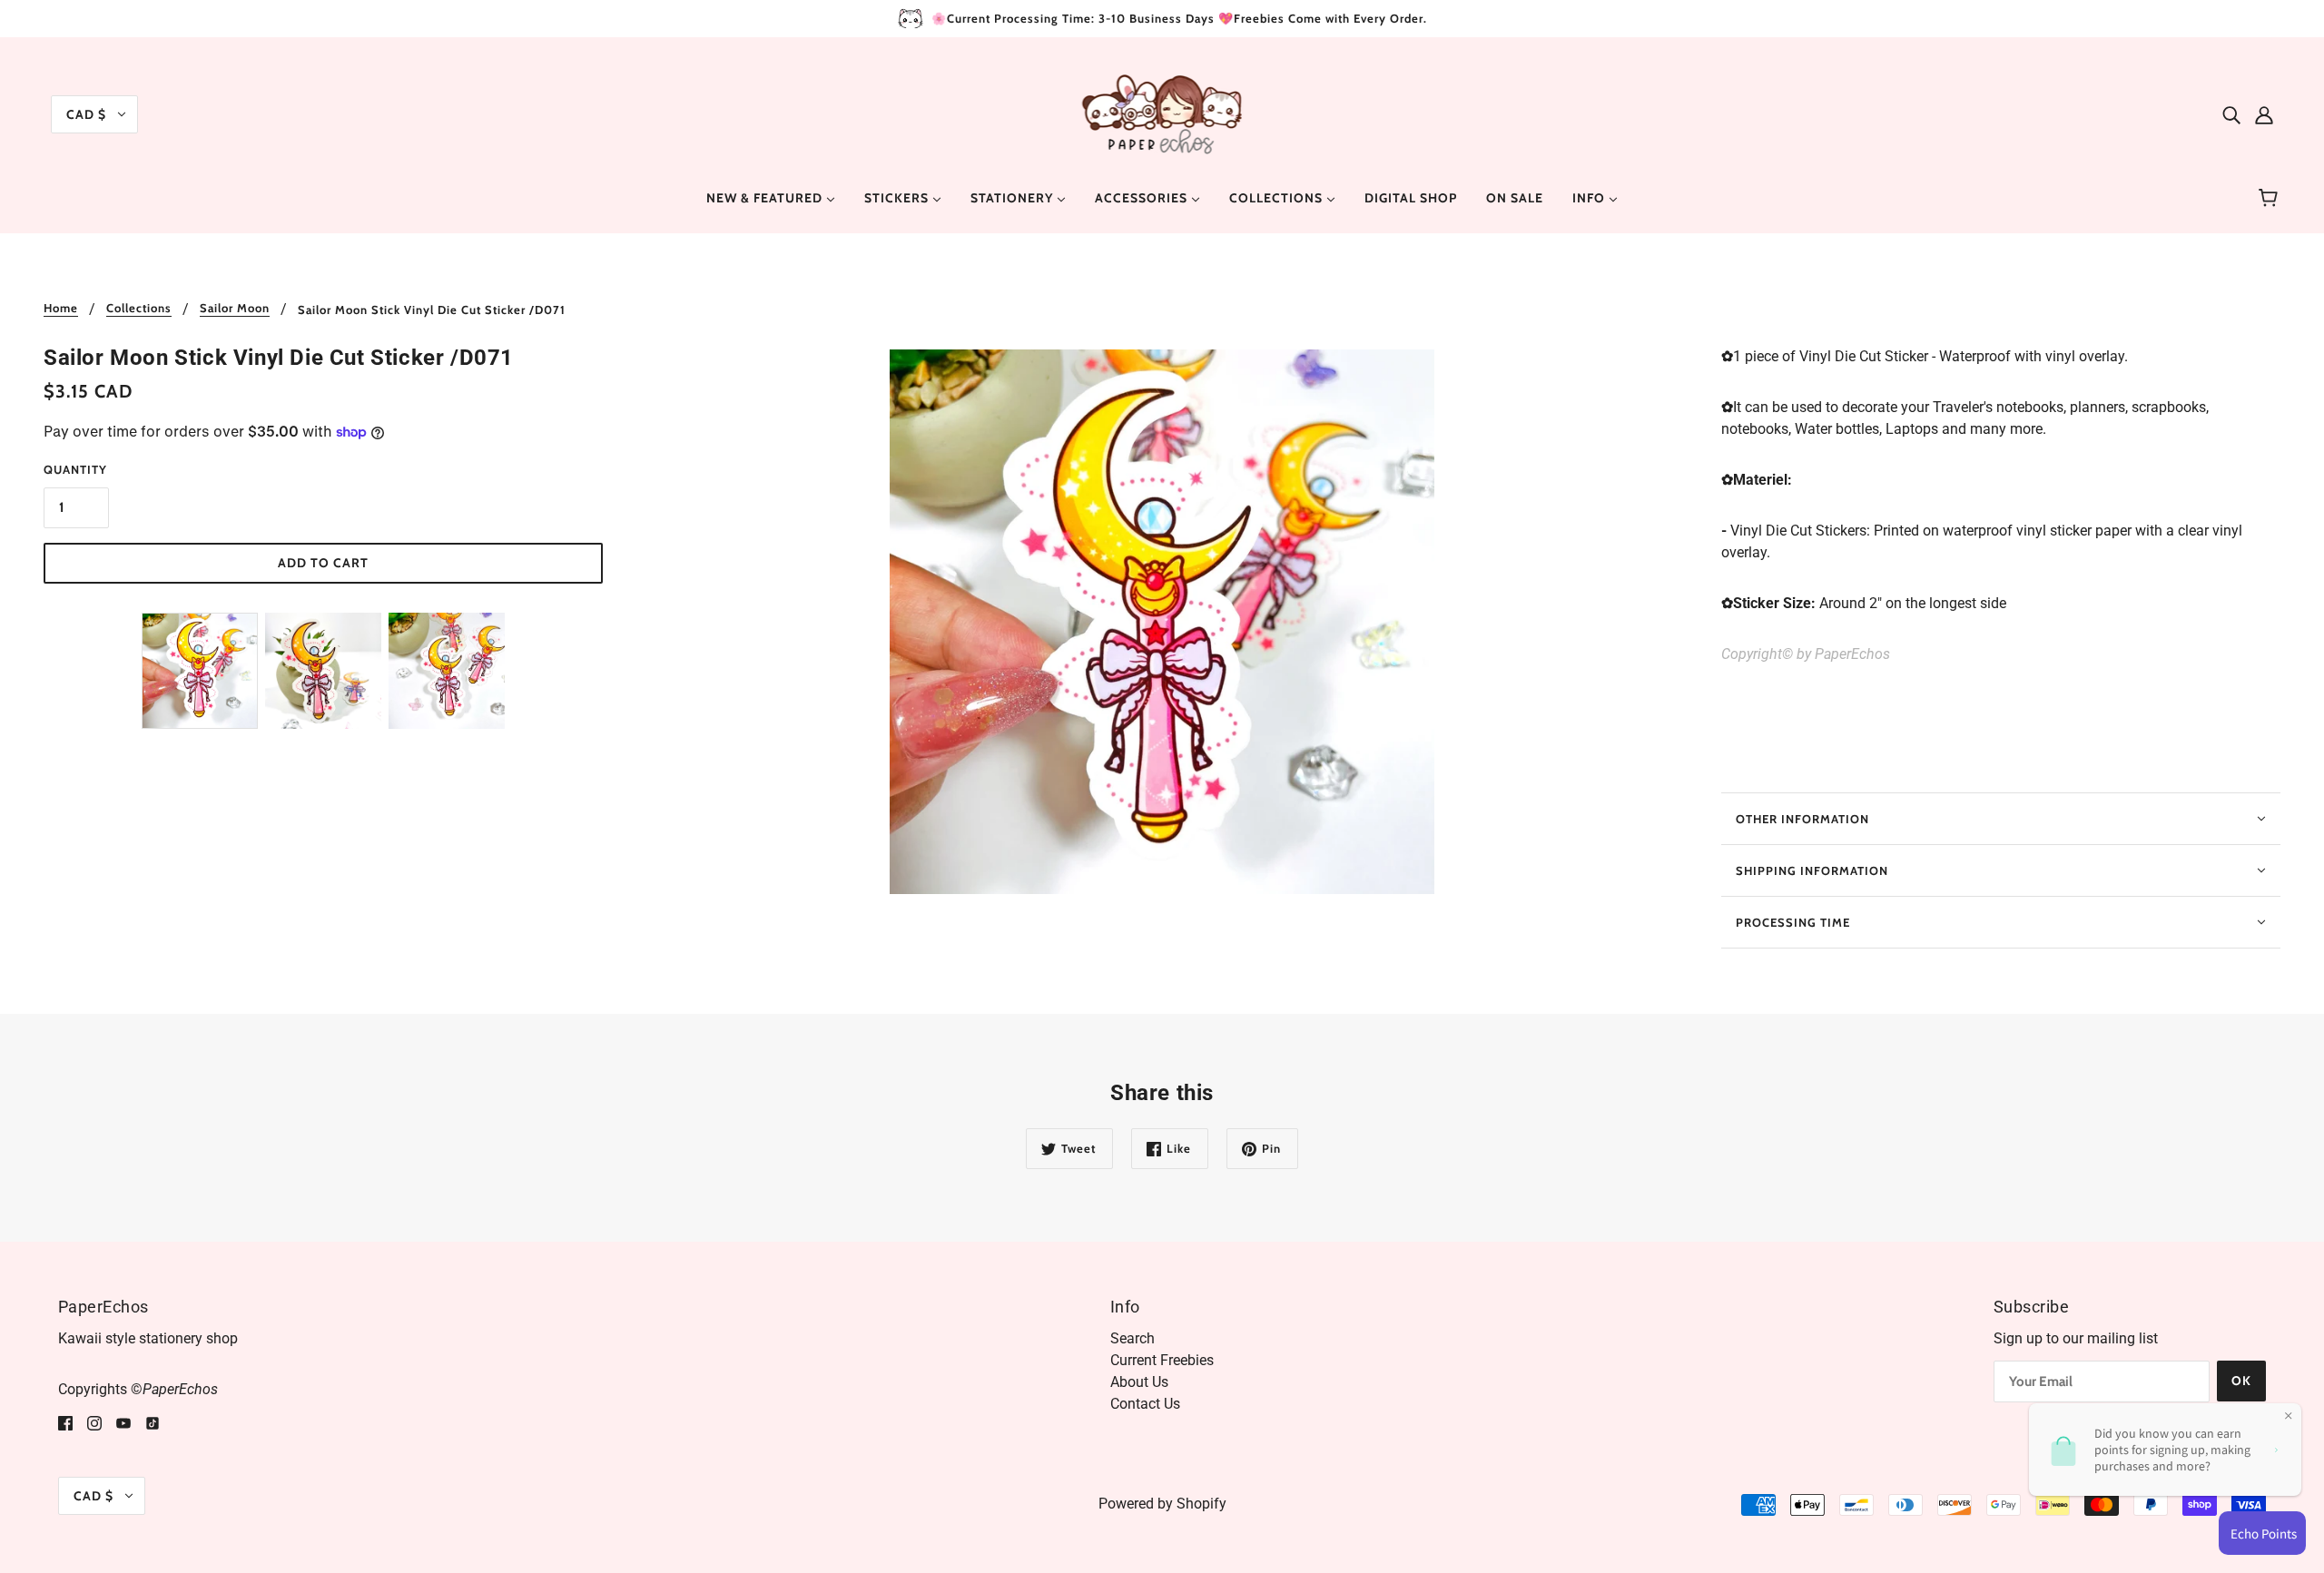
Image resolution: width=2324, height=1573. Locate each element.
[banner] (1162, 113)
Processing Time (1793, 922)
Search (1132, 1338)
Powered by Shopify (1162, 1504)
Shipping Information (1812, 870)
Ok (2241, 1381)
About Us (1139, 1382)
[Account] (2264, 114)
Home (61, 309)
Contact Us (1145, 1404)
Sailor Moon (235, 309)
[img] (2231, 114)
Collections (139, 309)
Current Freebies (1162, 1360)
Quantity (75, 469)
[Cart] (2271, 198)
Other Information (1802, 819)
